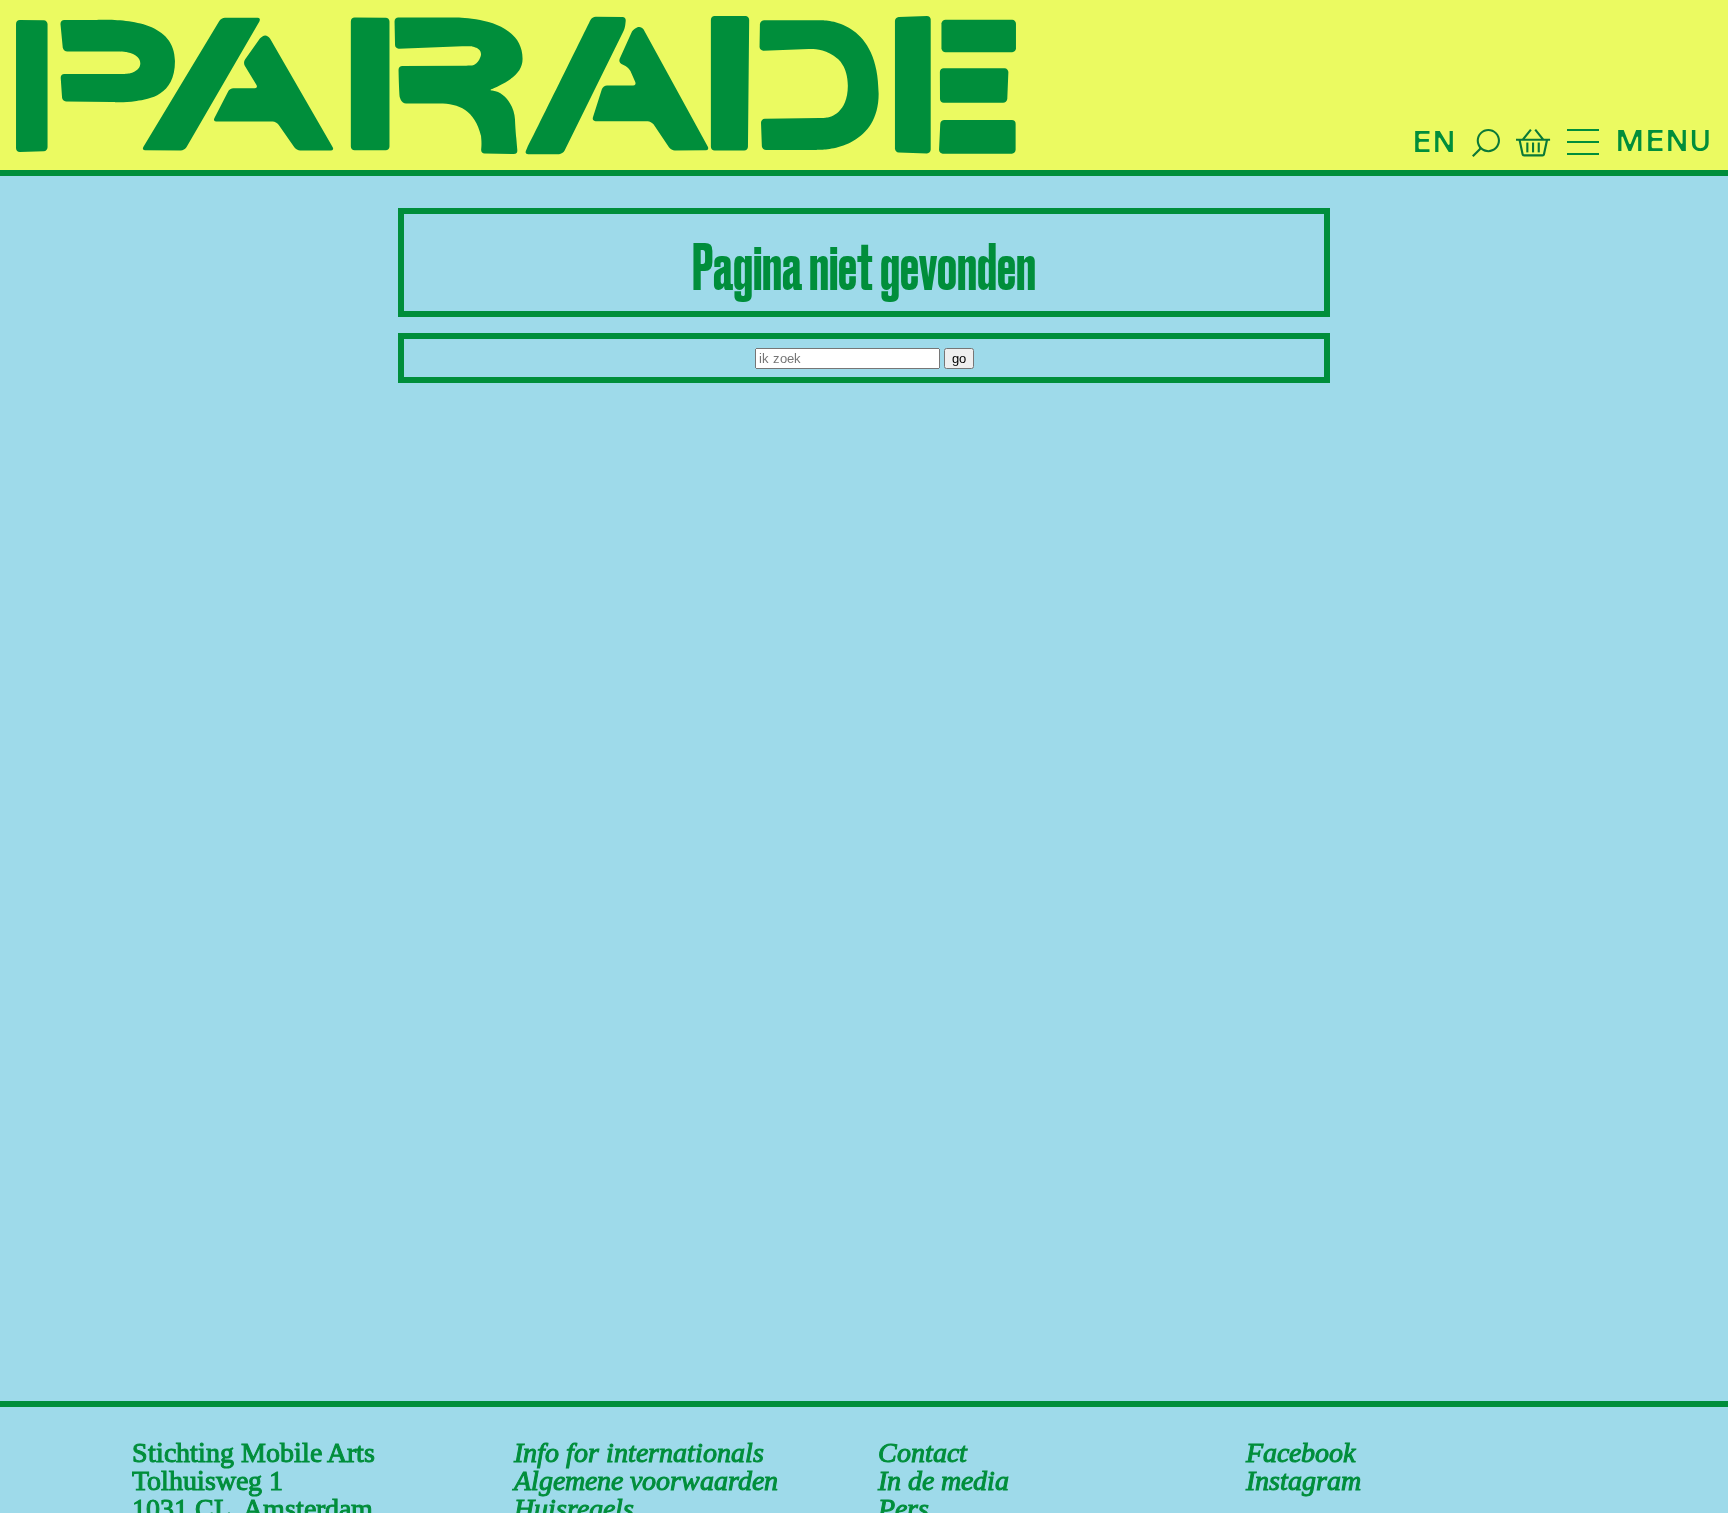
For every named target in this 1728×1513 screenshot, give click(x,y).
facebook (1300, 1452)
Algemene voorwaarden (646, 1480)
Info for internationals (639, 1452)
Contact (922, 1452)
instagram (1303, 1480)
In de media (943, 1480)
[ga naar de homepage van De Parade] (516, 87)
